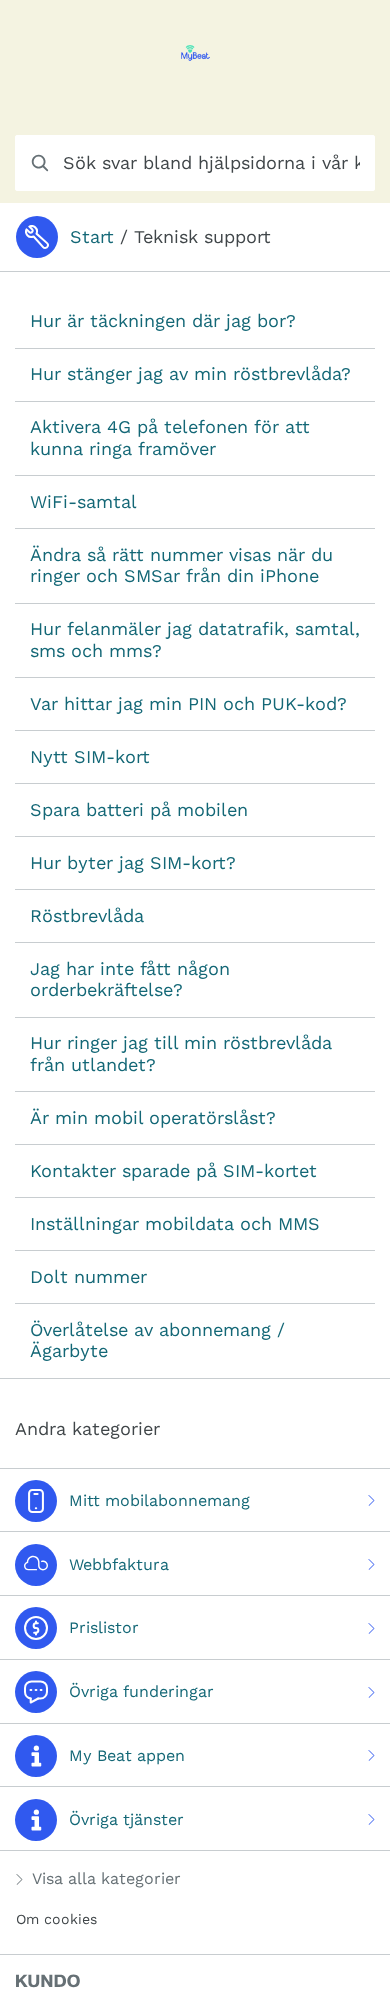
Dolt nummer (88, 1276)
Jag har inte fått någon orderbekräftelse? (130, 979)
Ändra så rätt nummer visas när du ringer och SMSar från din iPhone (181, 565)
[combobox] (195, 163)
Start (92, 236)
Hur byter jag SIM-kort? (133, 862)
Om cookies (56, 1919)
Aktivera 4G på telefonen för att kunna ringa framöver (170, 437)
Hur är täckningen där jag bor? (163, 320)
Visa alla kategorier (106, 1878)
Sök (335, 162)
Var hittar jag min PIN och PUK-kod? (188, 703)
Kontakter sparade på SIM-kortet (173, 1170)
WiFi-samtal (83, 501)
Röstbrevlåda (87, 915)
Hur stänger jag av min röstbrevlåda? (190, 373)
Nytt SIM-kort (90, 756)
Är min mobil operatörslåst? (153, 1117)
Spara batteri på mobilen (139, 809)
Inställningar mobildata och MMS (175, 1223)
